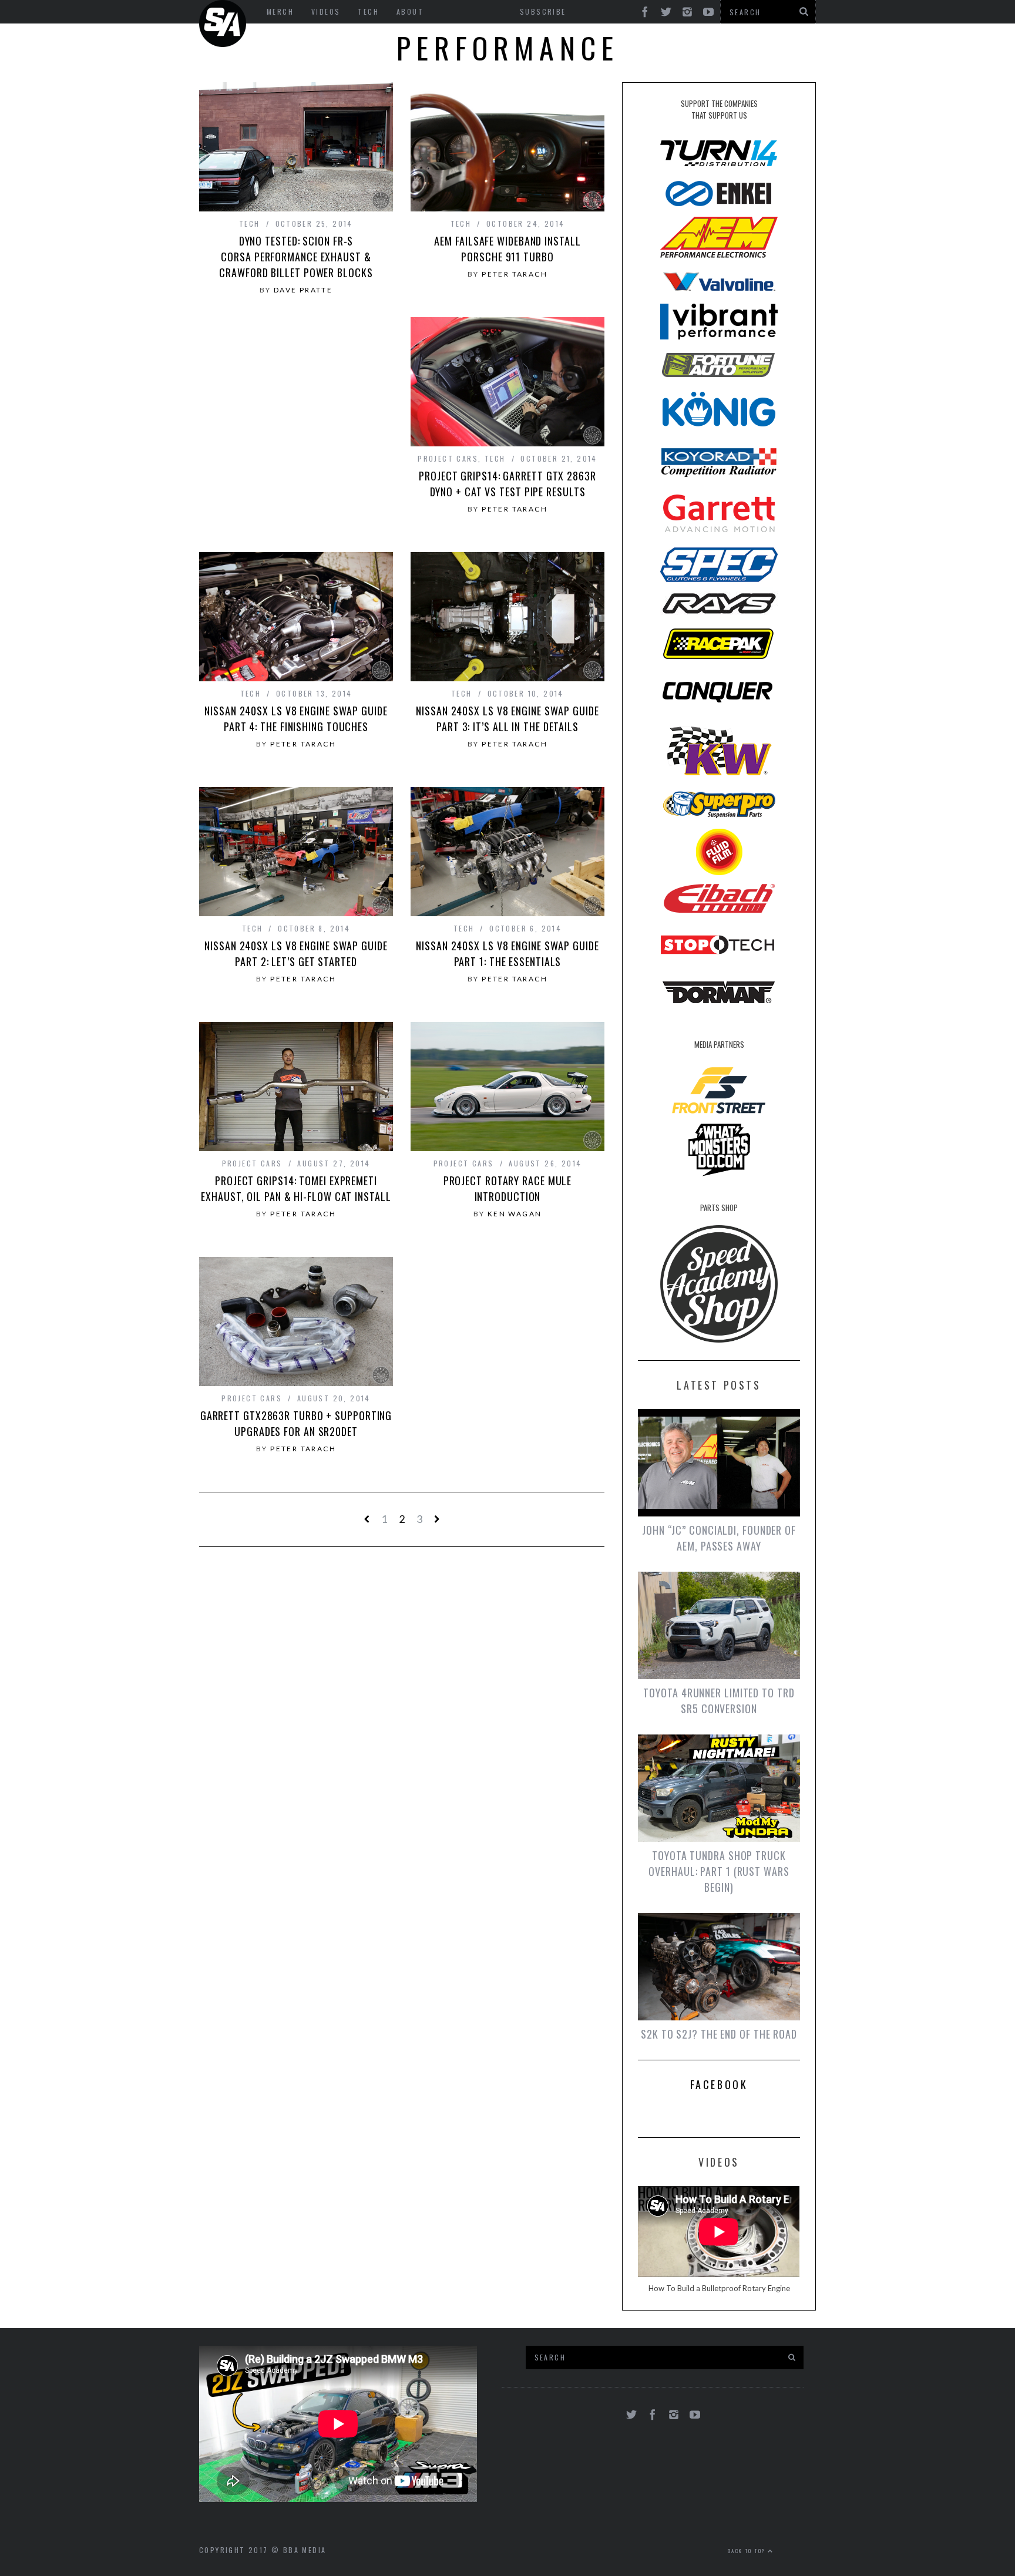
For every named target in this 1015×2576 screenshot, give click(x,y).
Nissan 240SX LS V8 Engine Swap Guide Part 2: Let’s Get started (296, 954)
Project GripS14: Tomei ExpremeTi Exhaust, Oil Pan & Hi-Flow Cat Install (296, 1188)
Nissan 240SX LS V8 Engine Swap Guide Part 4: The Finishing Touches (296, 719)
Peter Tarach (515, 274)
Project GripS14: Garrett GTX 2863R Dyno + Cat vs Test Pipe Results (508, 484)
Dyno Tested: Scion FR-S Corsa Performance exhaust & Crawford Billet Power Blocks (296, 257)
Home (223, 23)
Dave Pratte (303, 290)
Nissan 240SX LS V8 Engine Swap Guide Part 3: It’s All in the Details (507, 719)
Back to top (748, 2551)
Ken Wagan (515, 1214)
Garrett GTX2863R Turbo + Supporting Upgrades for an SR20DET (296, 1423)
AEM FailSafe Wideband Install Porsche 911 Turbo (507, 249)
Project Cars (448, 458)
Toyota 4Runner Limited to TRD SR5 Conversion (719, 1701)
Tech (250, 223)
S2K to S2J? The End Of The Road (719, 2034)
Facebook (719, 2084)
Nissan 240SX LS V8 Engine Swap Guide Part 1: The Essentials (507, 954)
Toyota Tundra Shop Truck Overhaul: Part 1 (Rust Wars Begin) (719, 1871)
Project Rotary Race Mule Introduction (508, 1188)
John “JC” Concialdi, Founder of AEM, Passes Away (719, 1538)
